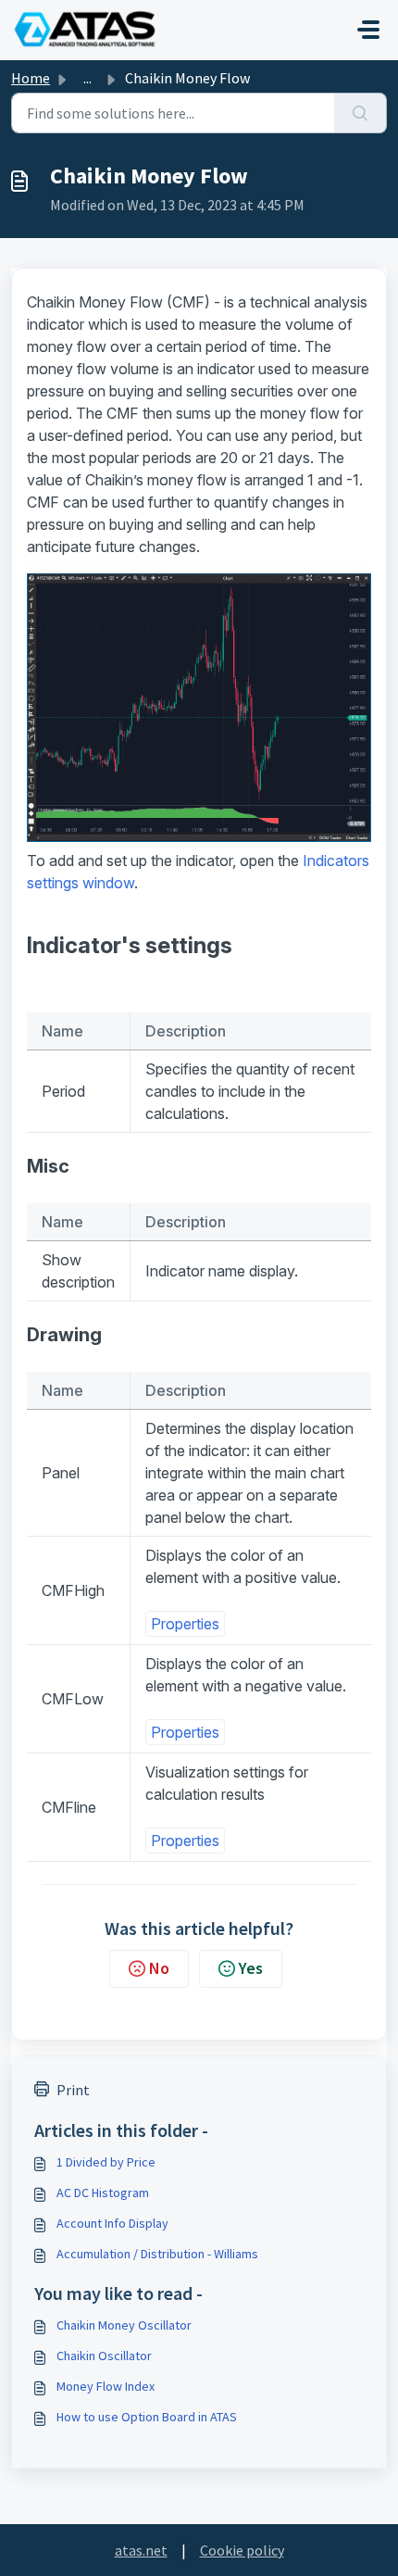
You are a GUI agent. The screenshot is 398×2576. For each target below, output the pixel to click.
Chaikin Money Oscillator (124, 2325)
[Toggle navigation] (368, 30)
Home (31, 78)
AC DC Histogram (103, 2193)
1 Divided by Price (106, 2162)
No (159, 1968)
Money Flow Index (106, 2386)
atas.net (141, 2550)
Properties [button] (185, 1624)
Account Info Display (112, 2223)
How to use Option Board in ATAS (147, 2417)
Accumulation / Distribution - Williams (157, 2254)
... (87, 78)
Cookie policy (242, 2550)
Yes (251, 1968)
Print (73, 2090)
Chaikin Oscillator (104, 2356)
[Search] (361, 113)
